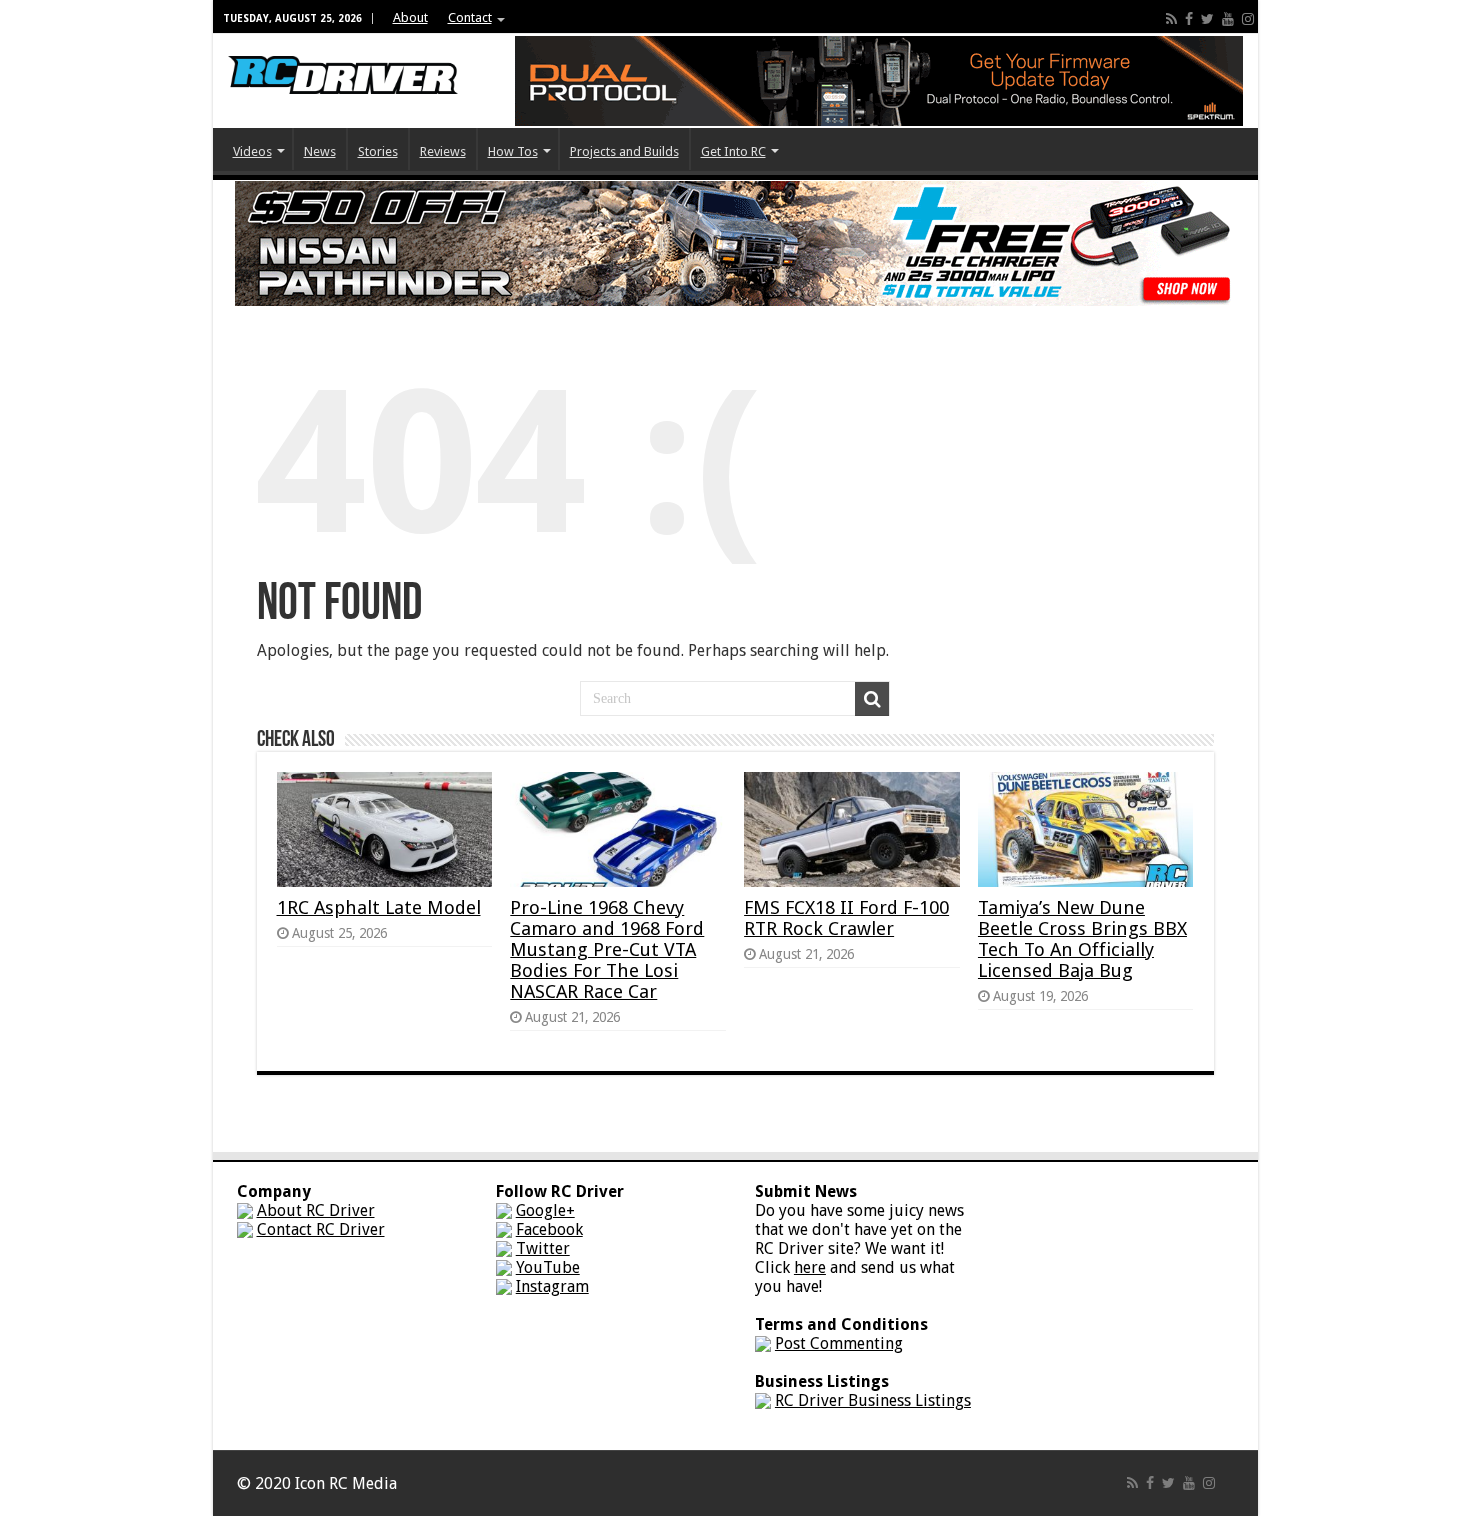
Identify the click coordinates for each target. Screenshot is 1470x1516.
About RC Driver (316, 1210)
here (810, 1267)
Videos (252, 151)
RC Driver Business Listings (873, 1400)
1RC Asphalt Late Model (379, 907)
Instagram (552, 1286)
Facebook (549, 1229)
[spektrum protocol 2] (879, 79)
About (410, 17)
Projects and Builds (624, 151)
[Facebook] (1189, 19)
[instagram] (1248, 19)
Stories (378, 151)
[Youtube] (1228, 19)
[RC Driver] (343, 56)
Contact (470, 17)
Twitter (543, 1248)
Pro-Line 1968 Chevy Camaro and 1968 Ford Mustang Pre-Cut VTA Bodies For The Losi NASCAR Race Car (607, 949)
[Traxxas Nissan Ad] (735, 242)
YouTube (548, 1267)
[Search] (872, 699)
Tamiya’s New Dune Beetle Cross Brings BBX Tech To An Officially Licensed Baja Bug (1082, 939)
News (320, 151)
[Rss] (1171, 19)
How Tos (513, 151)
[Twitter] (1207, 19)
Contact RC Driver (321, 1229)
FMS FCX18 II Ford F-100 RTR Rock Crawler (846, 918)
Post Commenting (839, 1343)
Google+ (545, 1210)
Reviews (443, 151)
